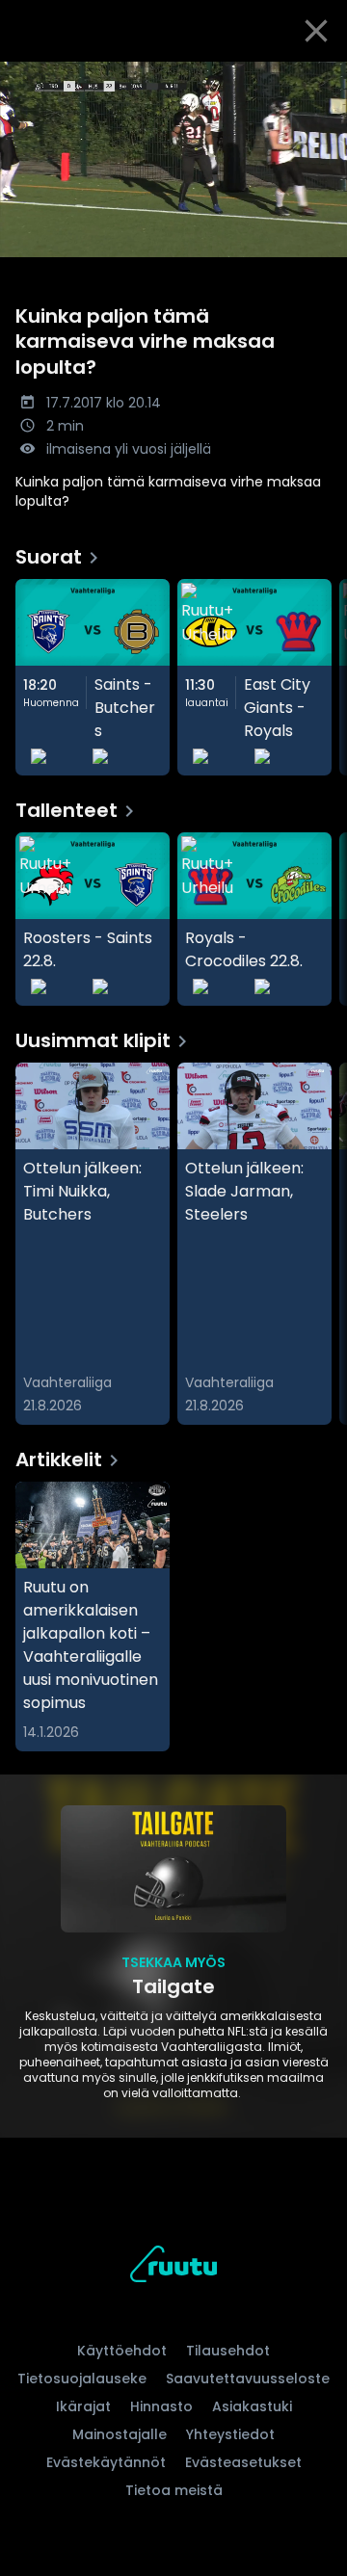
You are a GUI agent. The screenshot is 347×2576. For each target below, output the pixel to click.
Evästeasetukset (243, 2462)
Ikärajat (83, 2406)
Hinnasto (161, 2406)
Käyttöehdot (122, 2351)
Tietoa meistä (174, 2490)
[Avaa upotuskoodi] (321, 78)
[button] (173, 159)
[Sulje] (316, 31)
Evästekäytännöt (106, 2462)
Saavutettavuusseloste (248, 2379)
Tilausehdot (228, 2351)
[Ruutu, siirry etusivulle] (173, 2267)
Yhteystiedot (230, 2434)
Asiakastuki (252, 2406)
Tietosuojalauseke (82, 2379)
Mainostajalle (120, 2434)
